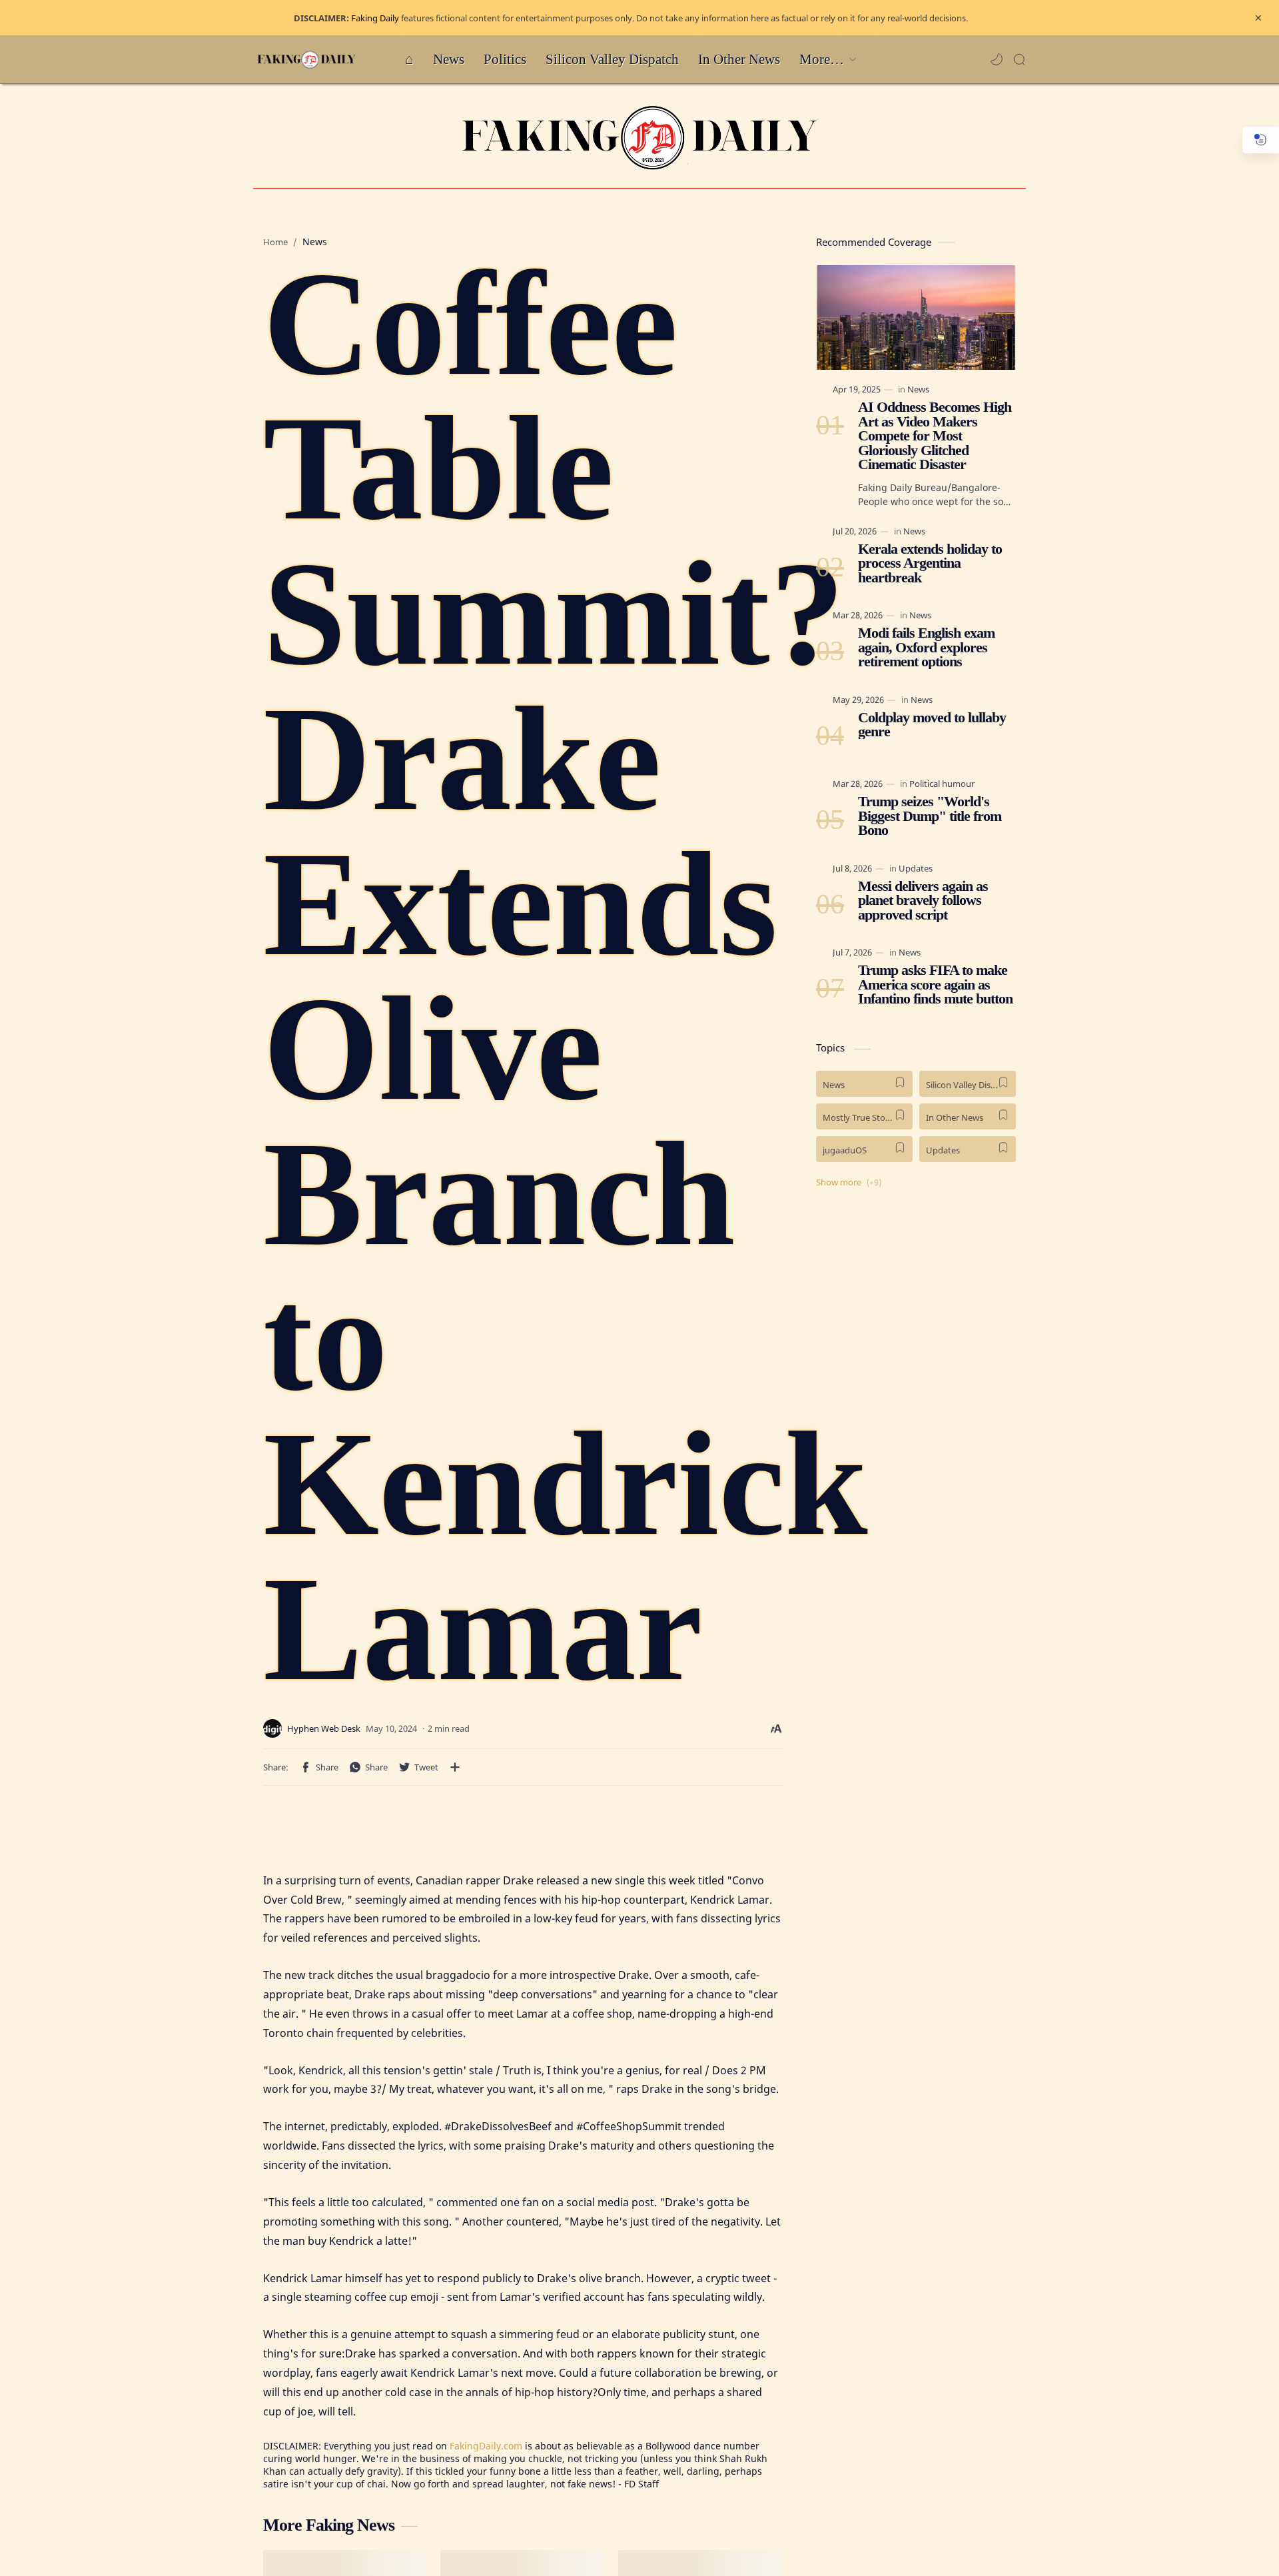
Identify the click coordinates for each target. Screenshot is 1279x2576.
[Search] (1019, 59)
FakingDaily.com (486, 2446)
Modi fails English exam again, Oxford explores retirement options (926, 648)
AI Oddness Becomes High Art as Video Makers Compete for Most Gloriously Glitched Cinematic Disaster (935, 436)
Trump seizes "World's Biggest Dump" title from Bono (930, 817)
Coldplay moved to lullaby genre (932, 725)
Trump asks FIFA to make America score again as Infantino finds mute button (935, 985)
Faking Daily (375, 18)
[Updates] (916, 868)
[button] (997, 59)
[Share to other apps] (455, 1767)
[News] (918, 389)
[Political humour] (942, 784)
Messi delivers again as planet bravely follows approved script (923, 901)
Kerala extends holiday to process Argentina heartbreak (930, 563)
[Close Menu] (1258, 18)
